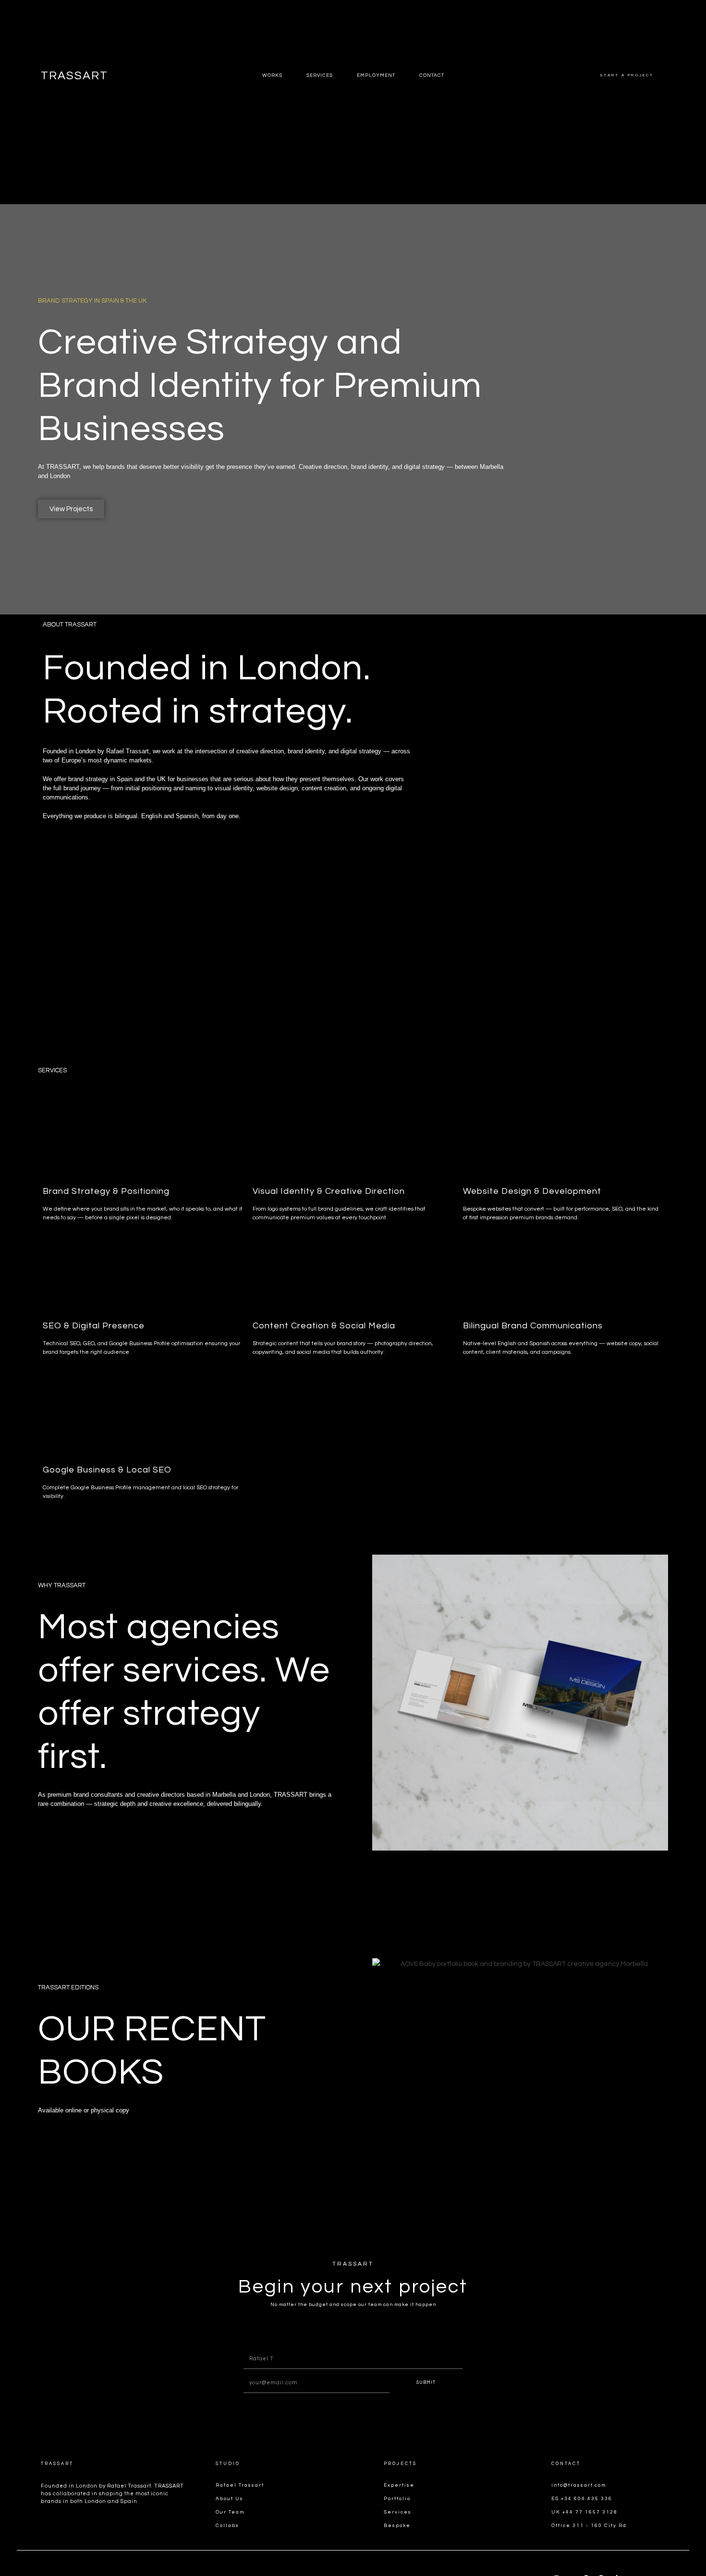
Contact (432, 75)
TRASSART (74, 76)
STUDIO (228, 2464)
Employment (376, 75)
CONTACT (566, 2464)
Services (320, 75)
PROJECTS (400, 2464)
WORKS (272, 75)
